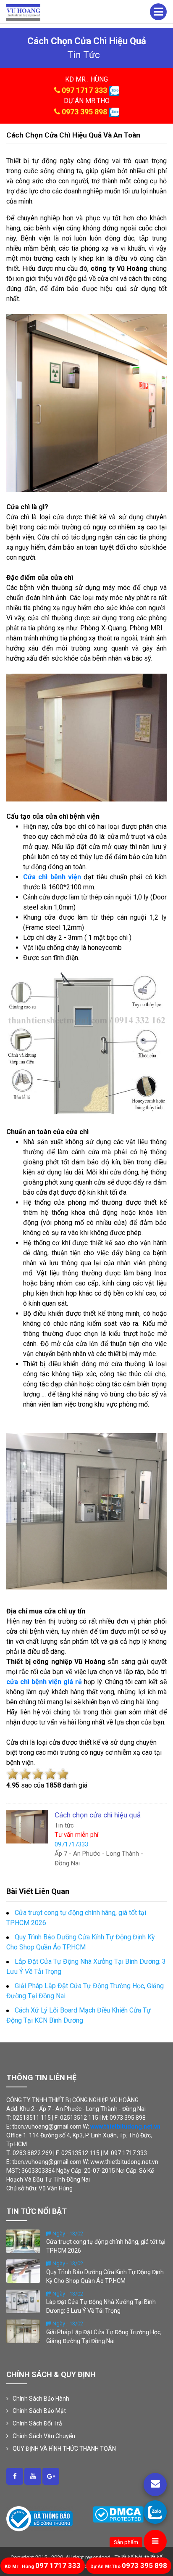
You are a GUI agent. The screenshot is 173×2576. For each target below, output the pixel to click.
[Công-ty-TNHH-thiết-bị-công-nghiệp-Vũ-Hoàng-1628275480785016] (15, 2476)
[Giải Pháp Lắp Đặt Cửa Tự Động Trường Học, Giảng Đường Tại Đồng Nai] (23, 2331)
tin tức (84, 55)
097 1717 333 (84, 90)
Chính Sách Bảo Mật (39, 2411)
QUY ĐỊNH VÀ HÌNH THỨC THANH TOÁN (64, 2449)
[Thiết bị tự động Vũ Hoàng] (23, 12)
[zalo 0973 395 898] (114, 112)
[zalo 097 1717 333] (114, 90)
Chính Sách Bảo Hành (41, 2399)
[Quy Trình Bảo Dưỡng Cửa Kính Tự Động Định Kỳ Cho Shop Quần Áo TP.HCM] (23, 2271)
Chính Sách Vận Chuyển (44, 2436)
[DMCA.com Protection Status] (118, 2514)
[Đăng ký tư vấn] (155, 2485)
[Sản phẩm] (155, 2541)
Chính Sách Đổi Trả (37, 2423)
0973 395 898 (84, 112)
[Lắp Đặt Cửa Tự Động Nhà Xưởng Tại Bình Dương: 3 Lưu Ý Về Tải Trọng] (23, 2301)
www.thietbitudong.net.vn (125, 2126)
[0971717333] (155, 2512)
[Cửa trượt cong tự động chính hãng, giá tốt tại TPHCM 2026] (23, 2240)
